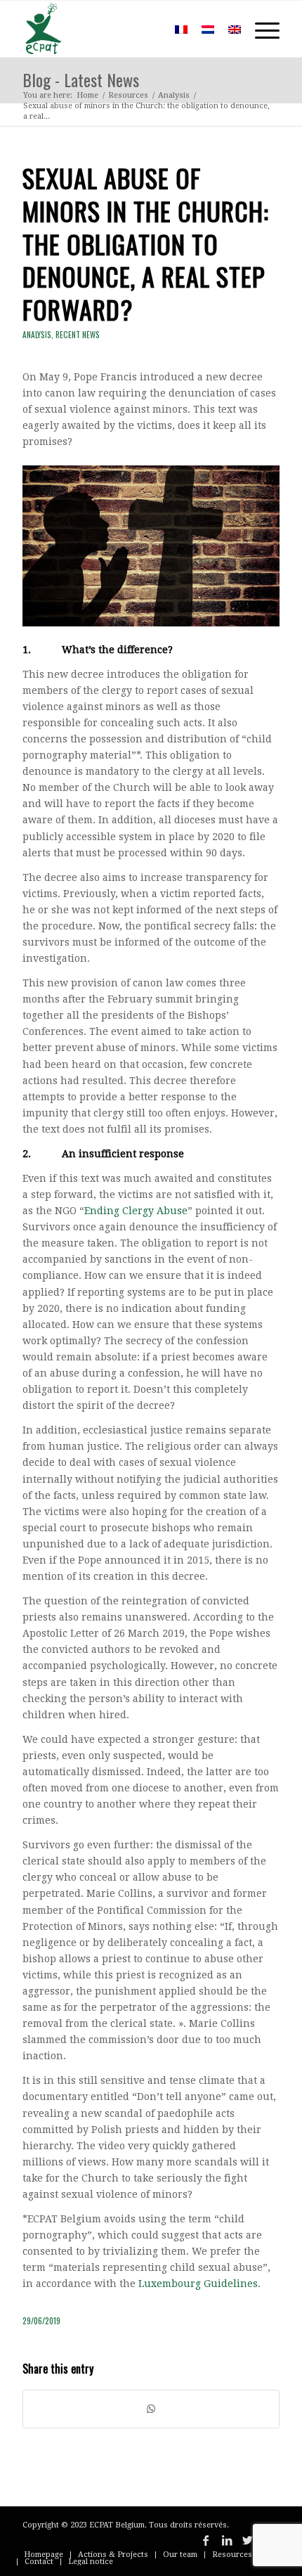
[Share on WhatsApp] (151, 2409)
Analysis (37, 335)
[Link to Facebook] (206, 2540)
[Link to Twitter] (248, 2540)
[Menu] (260, 29)
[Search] (147, 29)
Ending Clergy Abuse (136, 1211)
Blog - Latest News (81, 79)
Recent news (78, 335)
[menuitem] (147, 29)
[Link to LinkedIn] (227, 2540)
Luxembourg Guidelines (198, 2284)
